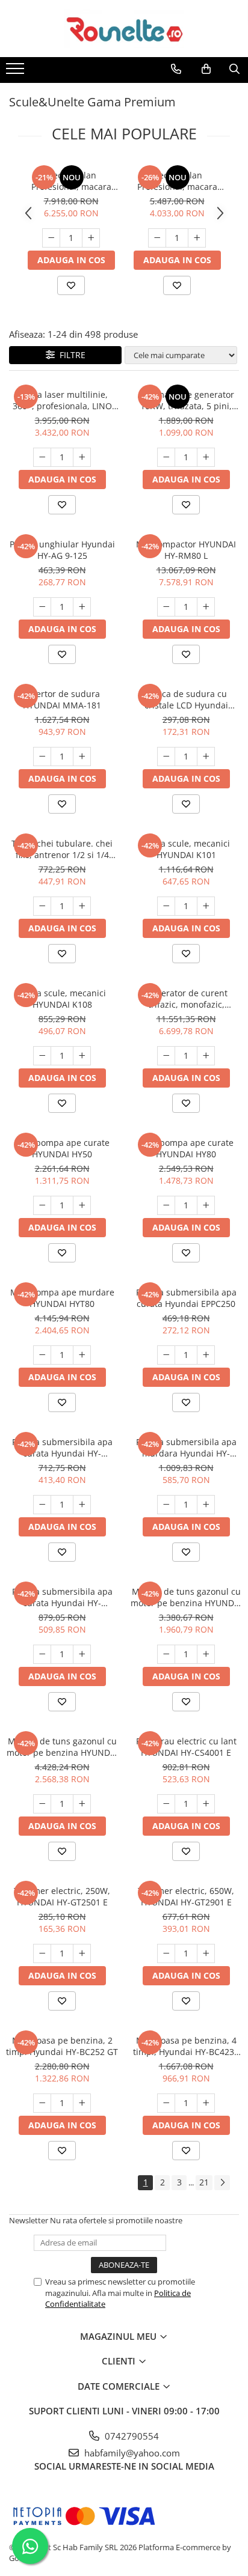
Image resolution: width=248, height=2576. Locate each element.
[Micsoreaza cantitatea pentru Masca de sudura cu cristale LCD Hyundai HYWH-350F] (166, 757)
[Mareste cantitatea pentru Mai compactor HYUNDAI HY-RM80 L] (206, 607)
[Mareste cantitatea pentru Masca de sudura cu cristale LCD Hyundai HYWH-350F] (206, 757)
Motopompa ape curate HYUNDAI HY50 (62, 1148)
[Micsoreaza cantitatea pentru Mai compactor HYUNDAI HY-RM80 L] (166, 607)
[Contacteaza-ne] (176, 69)
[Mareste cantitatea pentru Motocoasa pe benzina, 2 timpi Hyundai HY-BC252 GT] (82, 2103)
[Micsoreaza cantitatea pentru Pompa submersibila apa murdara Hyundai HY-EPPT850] (166, 1505)
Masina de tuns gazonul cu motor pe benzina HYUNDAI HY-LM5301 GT (62, 1747)
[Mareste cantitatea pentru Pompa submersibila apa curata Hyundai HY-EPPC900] (82, 1505)
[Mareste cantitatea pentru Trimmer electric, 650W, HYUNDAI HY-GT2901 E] (206, 1953)
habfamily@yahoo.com (131, 2453)
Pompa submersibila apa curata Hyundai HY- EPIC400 (62, 1597)
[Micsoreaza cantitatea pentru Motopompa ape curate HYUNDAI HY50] (42, 1205)
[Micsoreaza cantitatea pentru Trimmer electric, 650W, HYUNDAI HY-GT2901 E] (166, 1953)
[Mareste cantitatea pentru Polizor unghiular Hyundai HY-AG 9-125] (82, 607)
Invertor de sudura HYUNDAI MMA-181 (62, 699)
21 (204, 2182)
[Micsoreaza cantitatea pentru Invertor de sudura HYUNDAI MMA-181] (42, 757)
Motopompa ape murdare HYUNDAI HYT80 (62, 1298)
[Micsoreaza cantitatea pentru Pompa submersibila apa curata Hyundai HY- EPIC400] (42, 1654)
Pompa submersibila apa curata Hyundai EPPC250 (186, 1298)
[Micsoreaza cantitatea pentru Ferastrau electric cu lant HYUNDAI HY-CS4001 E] (166, 1804)
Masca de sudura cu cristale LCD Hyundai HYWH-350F (186, 699)
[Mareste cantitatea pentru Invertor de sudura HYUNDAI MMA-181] (82, 757)
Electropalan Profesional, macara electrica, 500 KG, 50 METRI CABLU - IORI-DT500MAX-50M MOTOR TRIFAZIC (71, 181)
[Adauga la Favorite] (71, 285)
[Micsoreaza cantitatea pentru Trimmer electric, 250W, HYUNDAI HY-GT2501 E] (42, 1953)
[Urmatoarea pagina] (222, 2183)
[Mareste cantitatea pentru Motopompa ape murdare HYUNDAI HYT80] (82, 1355)
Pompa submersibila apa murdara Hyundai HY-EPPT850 (186, 1448)
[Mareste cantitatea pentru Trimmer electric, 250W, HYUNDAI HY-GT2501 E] (82, 1953)
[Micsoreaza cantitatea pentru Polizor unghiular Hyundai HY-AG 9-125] (42, 607)
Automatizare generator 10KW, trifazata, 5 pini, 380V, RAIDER (186, 400)
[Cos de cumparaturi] (206, 69)
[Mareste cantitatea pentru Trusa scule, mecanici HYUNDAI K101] (206, 906)
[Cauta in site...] (234, 69)
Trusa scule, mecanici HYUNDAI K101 (186, 849)
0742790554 (131, 2436)
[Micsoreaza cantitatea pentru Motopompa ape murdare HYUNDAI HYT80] (42, 1355)
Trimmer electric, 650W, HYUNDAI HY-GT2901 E (186, 1896)
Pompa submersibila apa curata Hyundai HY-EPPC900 (62, 1448)
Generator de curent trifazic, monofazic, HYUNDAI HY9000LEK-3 (186, 999)
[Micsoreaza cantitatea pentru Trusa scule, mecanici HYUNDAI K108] (42, 1056)
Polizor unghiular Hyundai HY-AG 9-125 (62, 550)
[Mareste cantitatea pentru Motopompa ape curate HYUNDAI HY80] (206, 1205)
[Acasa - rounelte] (124, 29)
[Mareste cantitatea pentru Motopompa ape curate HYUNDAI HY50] (82, 1205)
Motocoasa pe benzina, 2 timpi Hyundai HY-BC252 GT (62, 2046)
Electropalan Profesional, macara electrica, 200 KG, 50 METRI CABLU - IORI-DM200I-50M (177, 181)
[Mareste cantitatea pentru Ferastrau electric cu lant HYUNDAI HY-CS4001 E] (206, 1804)
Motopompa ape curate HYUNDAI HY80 (186, 1148)
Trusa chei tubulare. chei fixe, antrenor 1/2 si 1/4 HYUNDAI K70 (62, 849)
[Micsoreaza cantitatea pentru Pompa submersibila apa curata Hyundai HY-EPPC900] (42, 1505)
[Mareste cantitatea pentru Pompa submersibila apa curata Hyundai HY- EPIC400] (82, 1654)
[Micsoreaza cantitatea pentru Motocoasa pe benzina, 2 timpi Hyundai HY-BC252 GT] (42, 2103)
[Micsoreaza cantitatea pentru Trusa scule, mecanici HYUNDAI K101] (166, 906)
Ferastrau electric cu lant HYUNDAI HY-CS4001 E (186, 1747)
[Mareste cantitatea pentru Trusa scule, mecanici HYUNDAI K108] (82, 1056)
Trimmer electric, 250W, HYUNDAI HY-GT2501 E (62, 1896)
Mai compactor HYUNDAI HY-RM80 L (186, 550)
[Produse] (17, 72)
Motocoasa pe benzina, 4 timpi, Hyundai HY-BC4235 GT (186, 2046)
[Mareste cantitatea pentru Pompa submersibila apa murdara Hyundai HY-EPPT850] (206, 1505)
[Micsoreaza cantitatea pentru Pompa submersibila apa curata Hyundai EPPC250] (166, 1355)
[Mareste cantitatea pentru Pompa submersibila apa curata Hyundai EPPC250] (206, 1355)
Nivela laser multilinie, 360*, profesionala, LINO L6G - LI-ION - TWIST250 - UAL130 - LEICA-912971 (62, 400)
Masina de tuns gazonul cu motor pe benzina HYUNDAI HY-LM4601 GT (186, 1597)
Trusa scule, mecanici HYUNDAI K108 (62, 999)
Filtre (70, 355)
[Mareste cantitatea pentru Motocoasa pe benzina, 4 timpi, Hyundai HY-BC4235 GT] (206, 2103)
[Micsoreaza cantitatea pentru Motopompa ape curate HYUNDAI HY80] (166, 1205)
